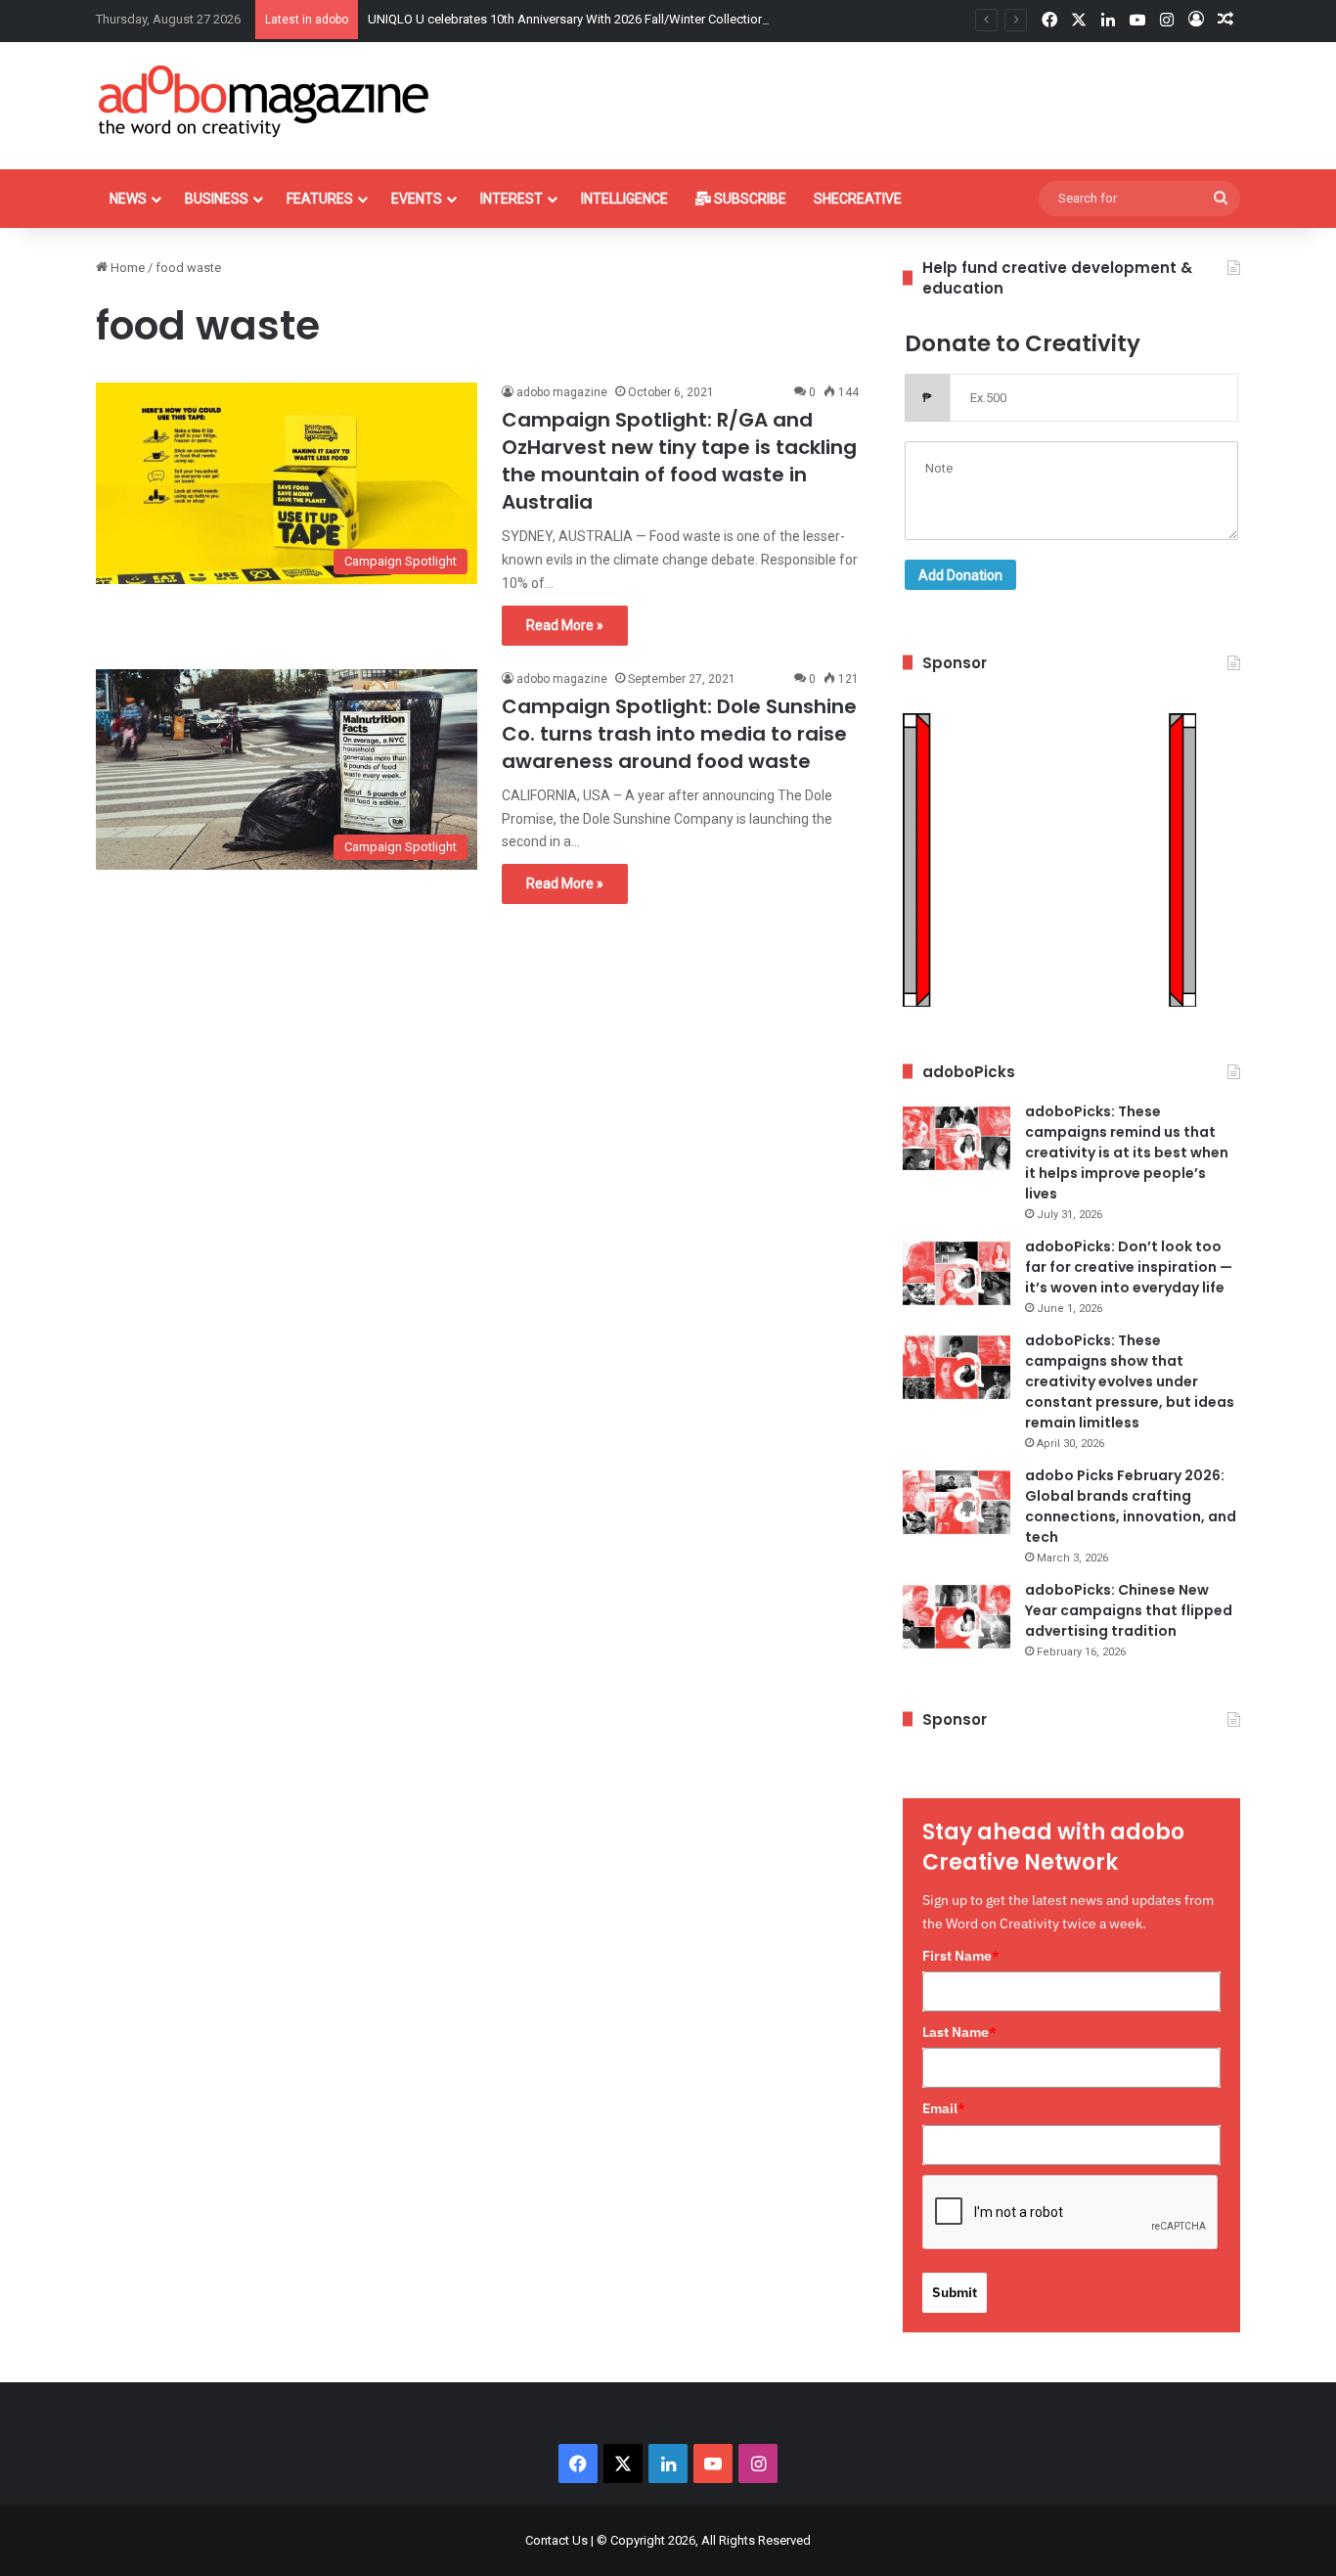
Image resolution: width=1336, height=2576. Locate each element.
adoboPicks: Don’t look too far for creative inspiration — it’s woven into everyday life (1129, 1267)
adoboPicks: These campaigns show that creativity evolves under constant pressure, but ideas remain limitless (1130, 1381)
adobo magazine (562, 392)
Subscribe (749, 199)
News (128, 199)
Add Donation (960, 575)
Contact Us (557, 2540)
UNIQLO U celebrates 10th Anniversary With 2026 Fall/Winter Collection (566, 19)
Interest (512, 199)
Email (944, 2108)
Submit (955, 2292)
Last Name (959, 2032)
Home (126, 268)
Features (320, 199)
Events (417, 199)
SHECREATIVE (858, 199)
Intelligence (624, 199)
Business (217, 199)
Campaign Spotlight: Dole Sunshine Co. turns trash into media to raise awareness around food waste (679, 734)
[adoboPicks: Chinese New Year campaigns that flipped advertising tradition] (957, 1617)
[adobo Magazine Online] (265, 101)
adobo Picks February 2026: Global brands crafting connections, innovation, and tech (1131, 1506)
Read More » (565, 625)
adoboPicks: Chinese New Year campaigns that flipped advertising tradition (1129, 1610)
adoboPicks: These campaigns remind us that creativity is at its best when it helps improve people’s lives (1127, 1152)
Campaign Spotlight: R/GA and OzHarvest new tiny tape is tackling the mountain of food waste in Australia (679, 461)
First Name (961, 1956)
